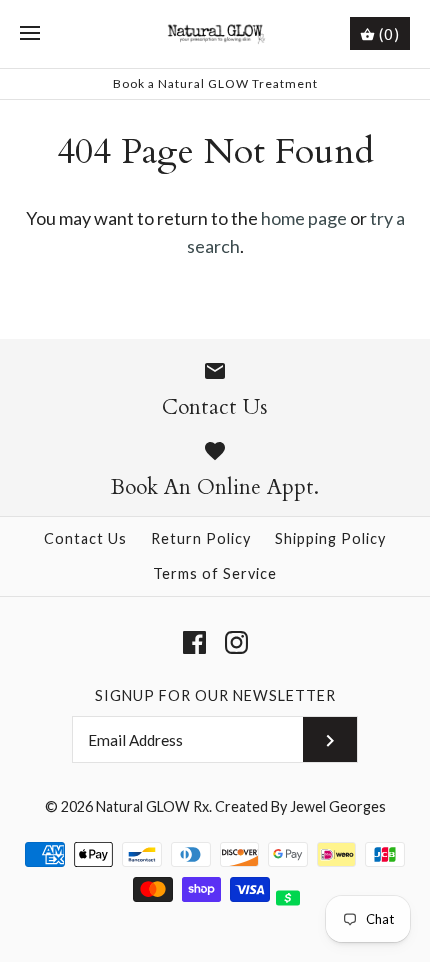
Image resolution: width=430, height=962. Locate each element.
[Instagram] (236, 642)
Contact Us (85, 538)
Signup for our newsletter (215, 695)
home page (304, 218)
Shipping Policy (330, 538)
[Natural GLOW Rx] (215, 34)
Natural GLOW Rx (152, 806)
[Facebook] (194, 642)
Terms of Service (215, 573)
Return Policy (201, 538)
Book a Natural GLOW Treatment (215, 83)
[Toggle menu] (30, 34)
